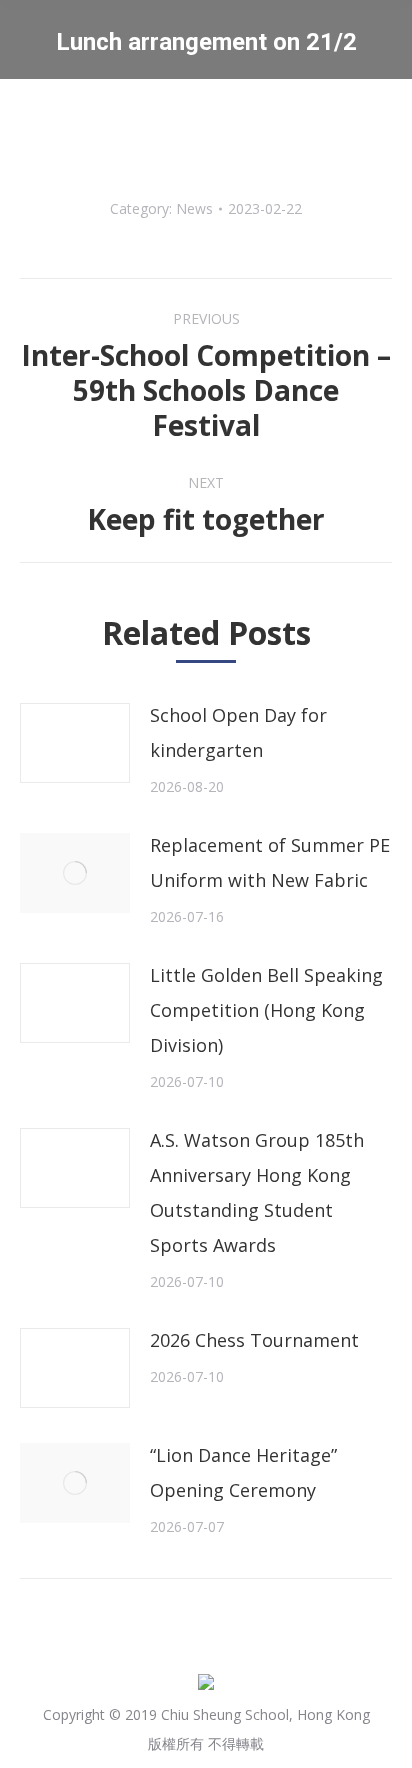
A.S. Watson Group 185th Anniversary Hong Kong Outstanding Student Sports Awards (257, 1192)
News (194, 208)
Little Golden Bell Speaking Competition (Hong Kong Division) (266, 1010)
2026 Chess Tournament (254, 1340)
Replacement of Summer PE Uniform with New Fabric (270, 862)
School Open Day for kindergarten (238, 732)
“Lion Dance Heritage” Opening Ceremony (243, 1472)
